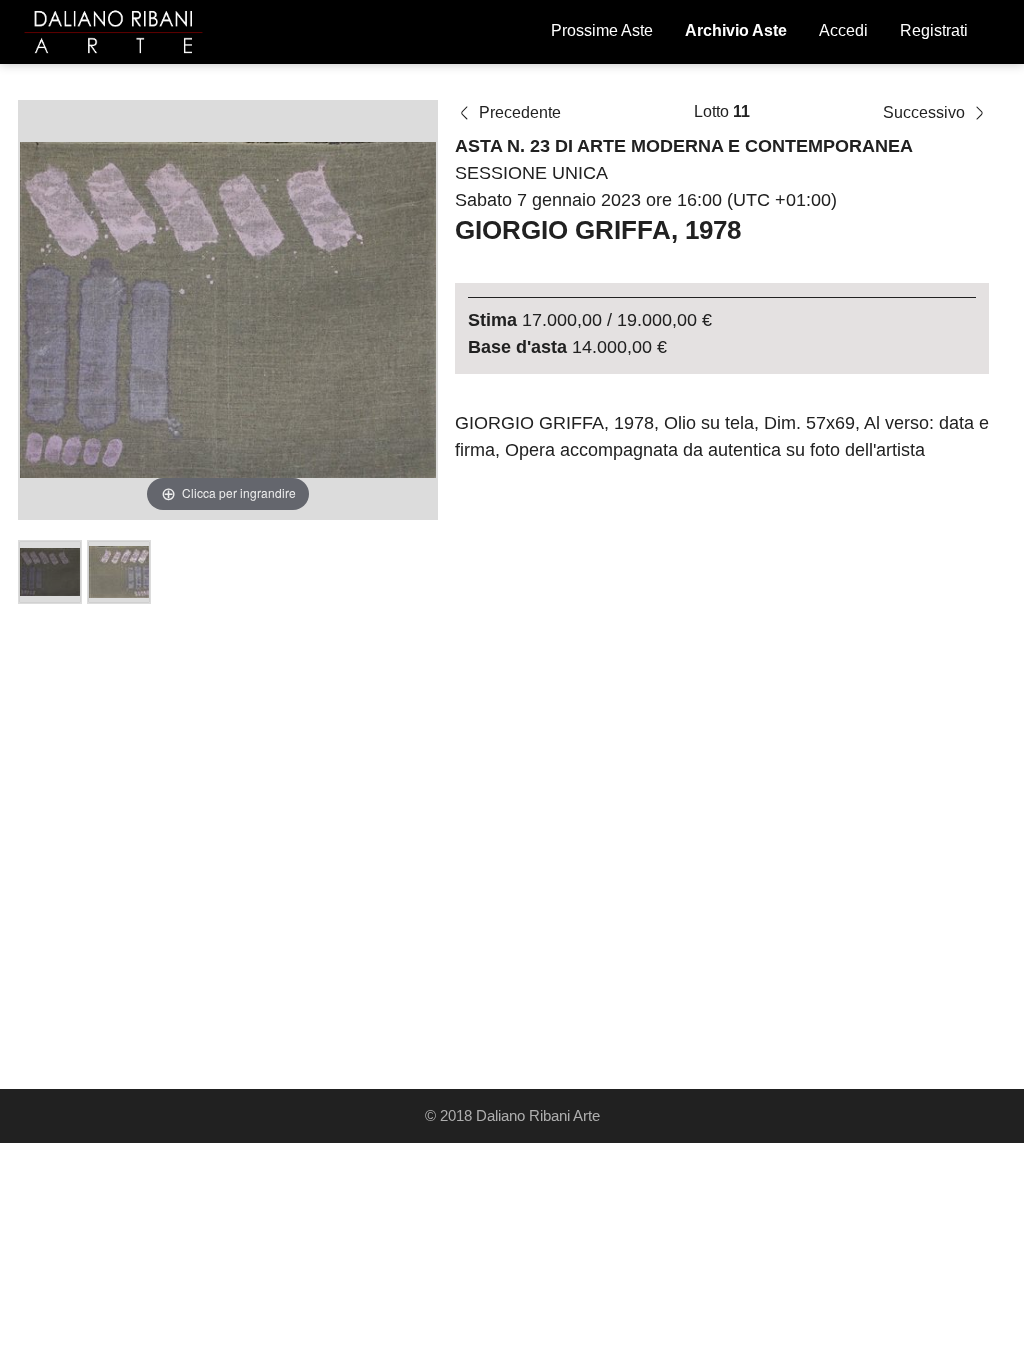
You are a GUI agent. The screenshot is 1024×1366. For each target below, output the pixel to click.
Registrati (934, 30)
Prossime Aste (602, 30)
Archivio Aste (736, 30)
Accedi (843, 30)
